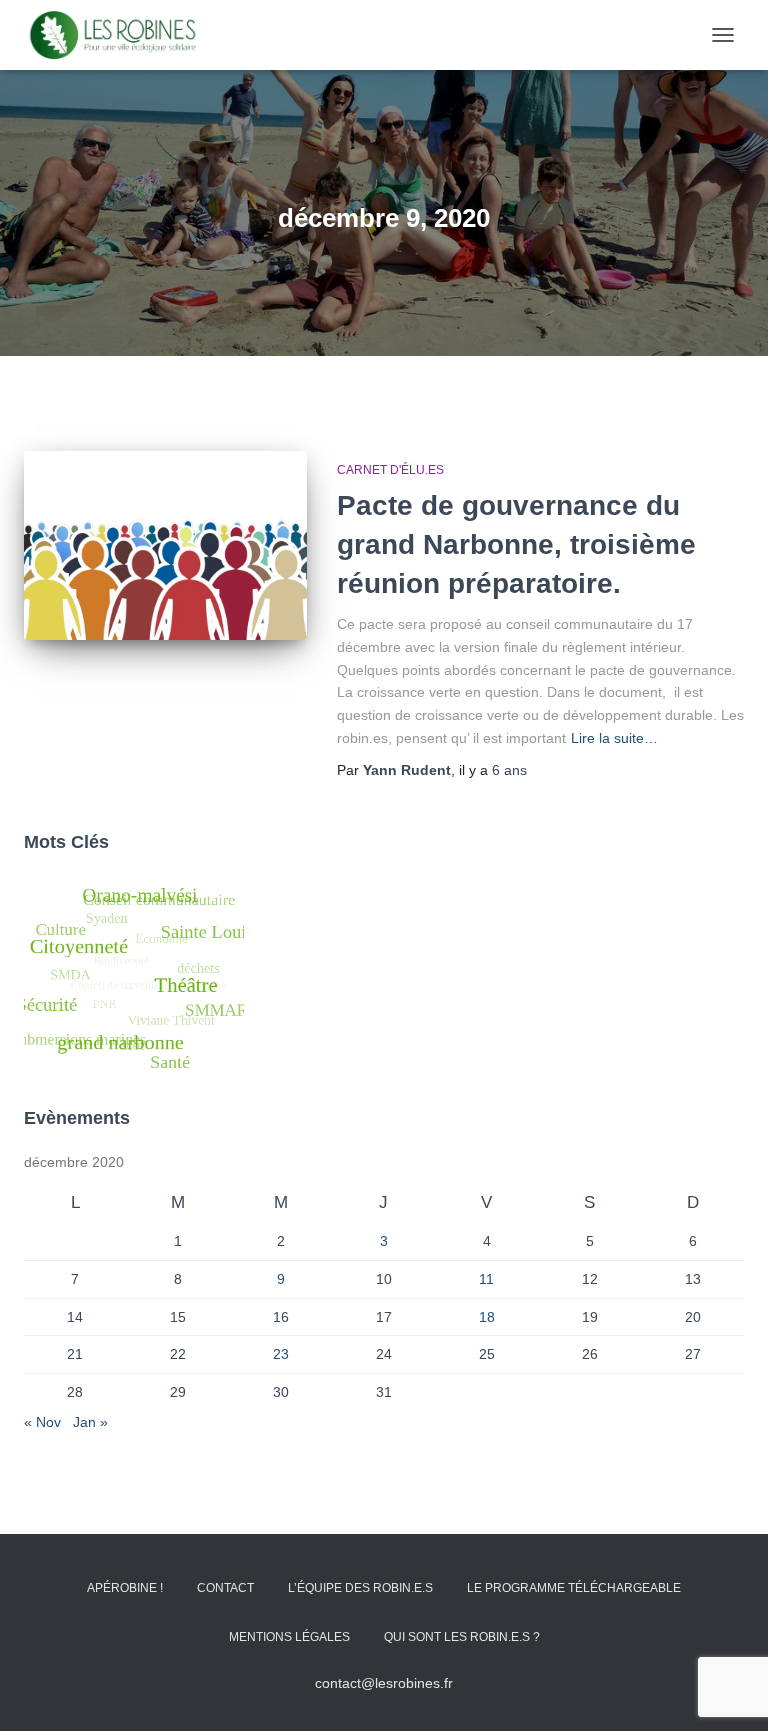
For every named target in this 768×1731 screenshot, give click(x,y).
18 (487, 1317)
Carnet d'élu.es (390, 470)
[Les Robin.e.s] (120, 35)
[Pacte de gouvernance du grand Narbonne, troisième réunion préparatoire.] (165, 545)
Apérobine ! (125, 1588)
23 (281, 1354)
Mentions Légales (289, 1637)
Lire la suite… (614, 738)
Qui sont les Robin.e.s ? (462, 1637)
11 (486, 1279)
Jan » (90, 1422)
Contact (225, 1588)
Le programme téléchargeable (574, 1588)
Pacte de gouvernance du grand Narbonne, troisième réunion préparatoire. (516, 544)
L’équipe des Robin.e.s (360, 1588)
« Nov (42, 1422)
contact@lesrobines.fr (384, 1683)
